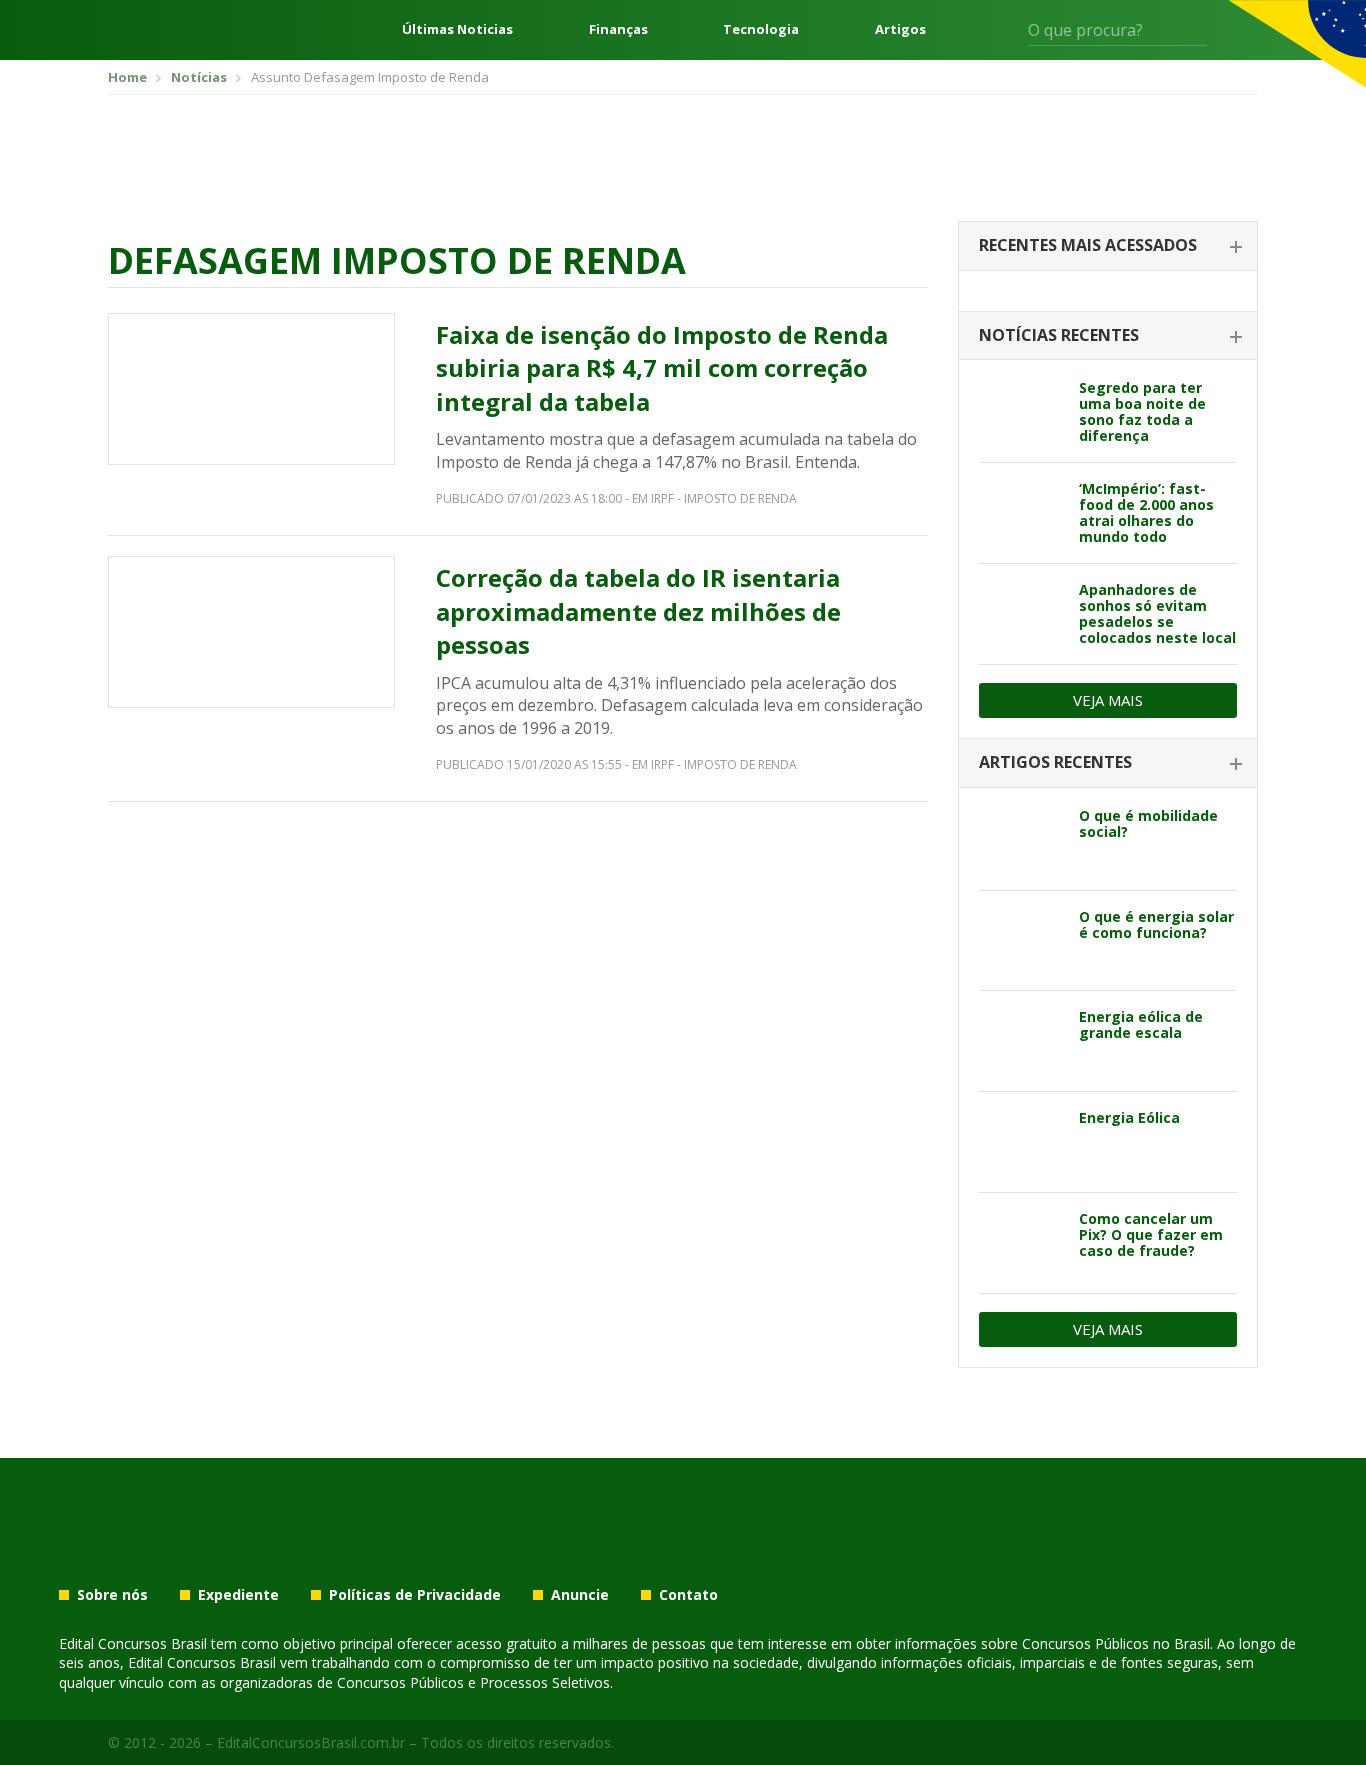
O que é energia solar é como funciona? (1156, 924)
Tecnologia (761, 29)
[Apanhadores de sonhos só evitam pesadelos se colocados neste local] (1021, 614)
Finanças (618, 29)
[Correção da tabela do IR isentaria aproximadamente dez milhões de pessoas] (251, 632)
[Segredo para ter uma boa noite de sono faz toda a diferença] (1021, 412)
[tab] (1108, 246)
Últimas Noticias (457, 29)
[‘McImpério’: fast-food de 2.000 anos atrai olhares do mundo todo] (1021, 513)
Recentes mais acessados (1088, 245)
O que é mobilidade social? (1148, 823)
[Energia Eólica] (1021, 1142)
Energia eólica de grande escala (1141, 1024)
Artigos (900, 29)
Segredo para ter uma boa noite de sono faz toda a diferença (1142, 411)
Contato (688, 1595)
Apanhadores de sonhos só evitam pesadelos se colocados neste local (1157, 613)
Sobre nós (112, 1595)
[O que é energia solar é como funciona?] (1021, 941)
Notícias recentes (1059, 335)
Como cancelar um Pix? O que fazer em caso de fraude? (1151, 1234)
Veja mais (1108, 700)
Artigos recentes (1055, 762)
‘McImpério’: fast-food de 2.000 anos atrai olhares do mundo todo (1146, 512)
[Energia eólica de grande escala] (1021, 1041)
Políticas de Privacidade (415, 1595)
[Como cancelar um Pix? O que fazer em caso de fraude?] (1021, 1243)
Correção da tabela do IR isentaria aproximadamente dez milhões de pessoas (638, 611)
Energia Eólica (1129, 1117)
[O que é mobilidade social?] (1021, 840)
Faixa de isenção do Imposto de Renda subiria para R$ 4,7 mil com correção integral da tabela (662, 368)
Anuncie (580, 1595)
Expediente (238, 1595)
